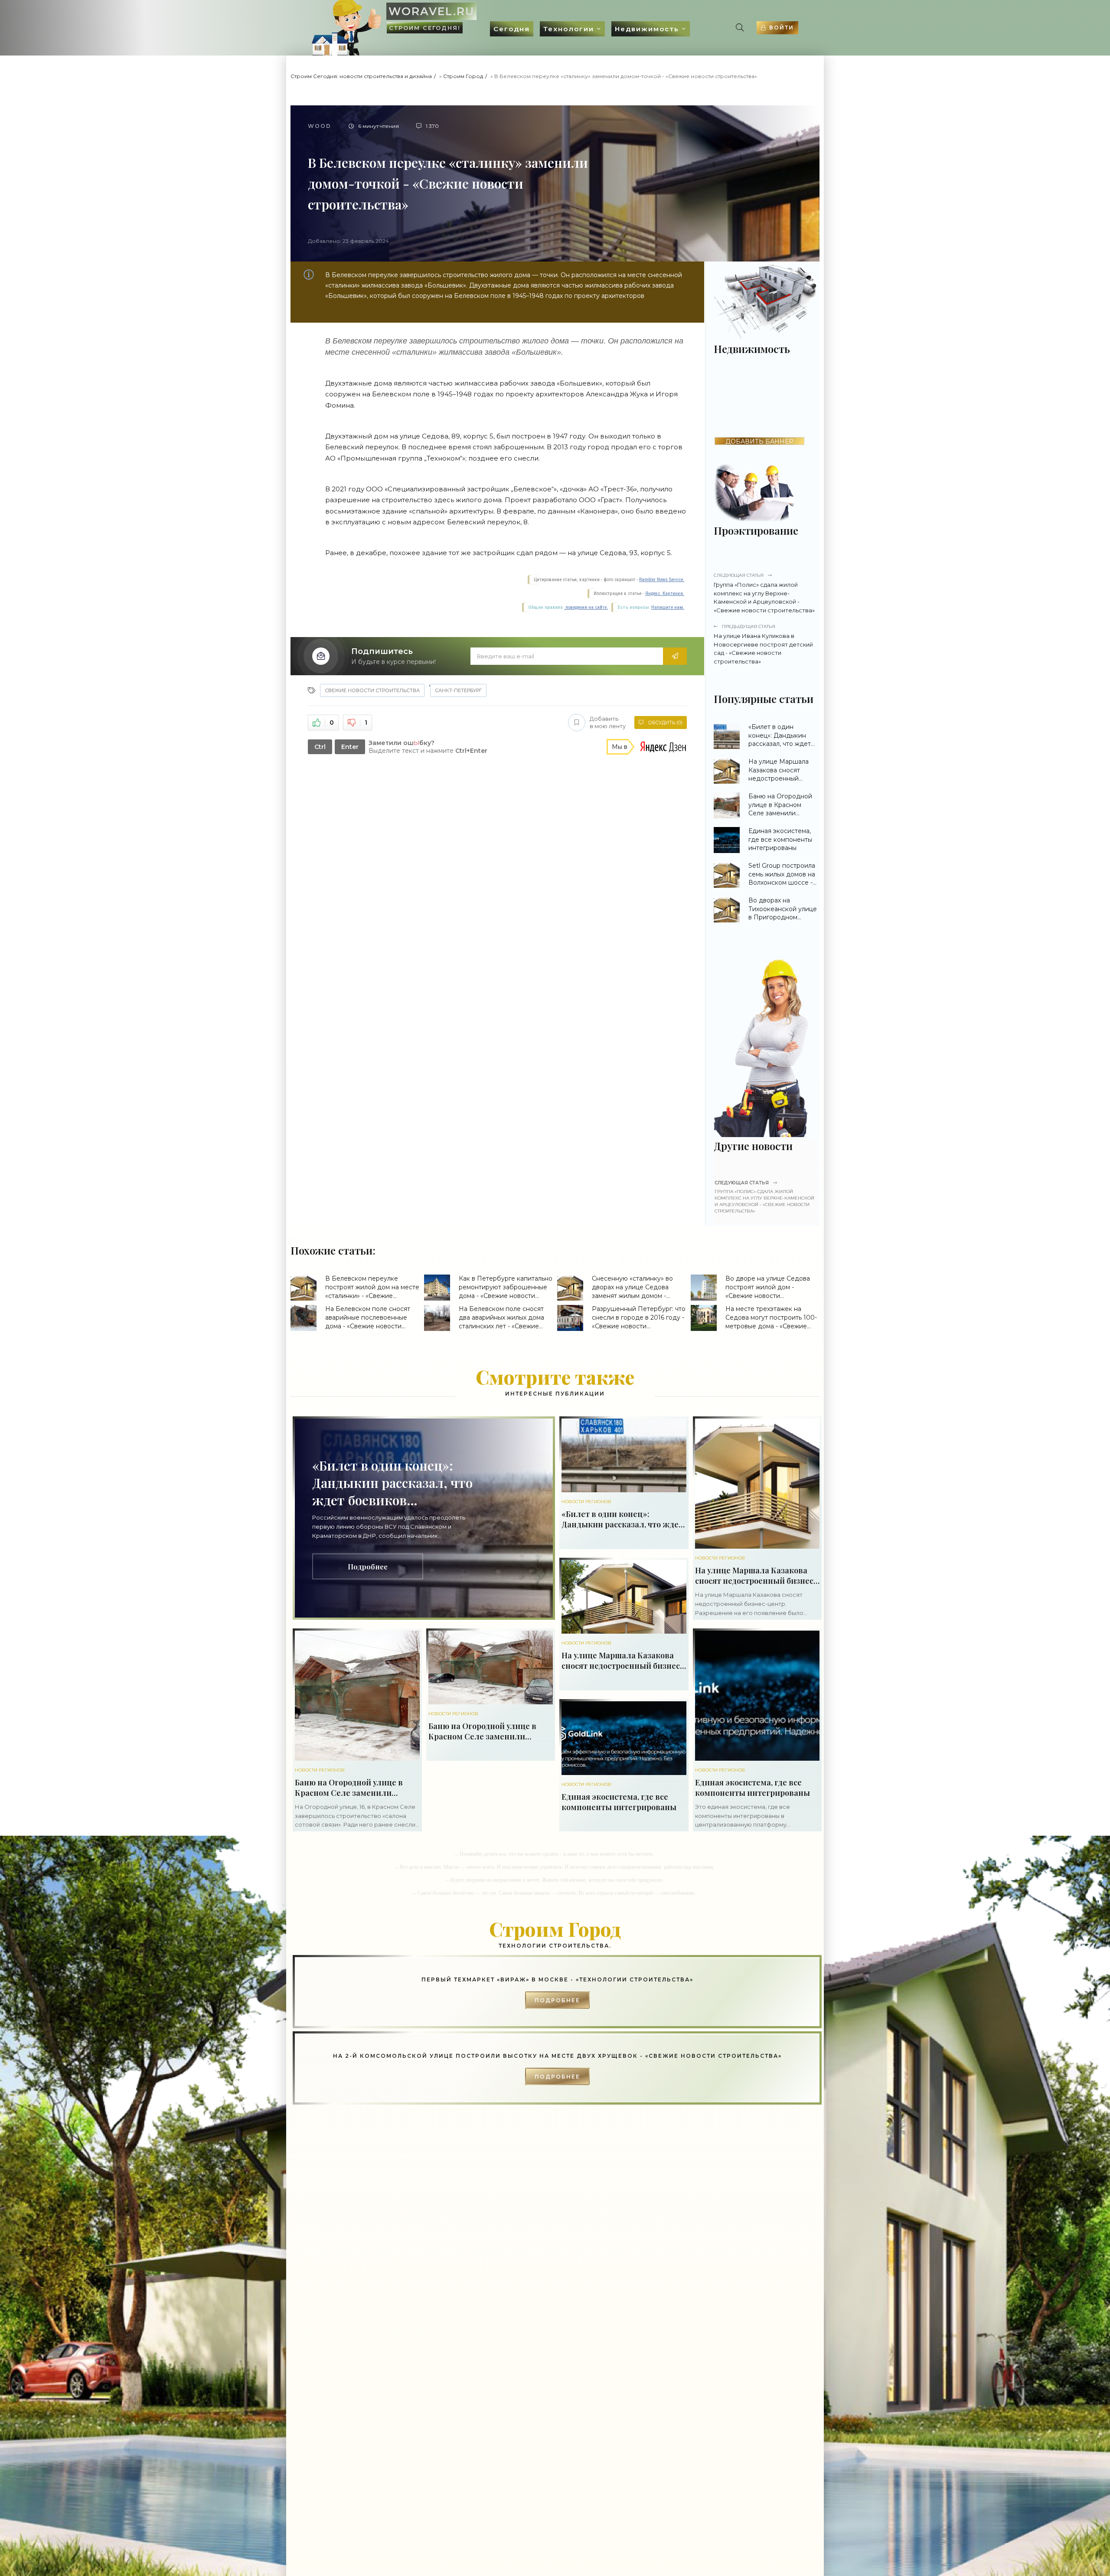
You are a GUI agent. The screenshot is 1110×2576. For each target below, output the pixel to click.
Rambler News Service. (662, 580)
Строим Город (463, 76)
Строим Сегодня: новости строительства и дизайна (361, 76)
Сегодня (512, 29)
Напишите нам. (668, 607)
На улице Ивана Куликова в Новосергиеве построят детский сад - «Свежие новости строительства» (763, 644)
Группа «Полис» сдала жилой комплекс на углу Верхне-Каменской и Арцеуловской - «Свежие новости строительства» (764, 593)
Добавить (608, 722)
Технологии (569, 29)
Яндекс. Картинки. (665, 593)
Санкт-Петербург (458, 690)
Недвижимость (647, 29)
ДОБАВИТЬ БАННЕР (759, 441)
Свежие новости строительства (372, 690)
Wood (320, 126)
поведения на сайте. (586, 607)
